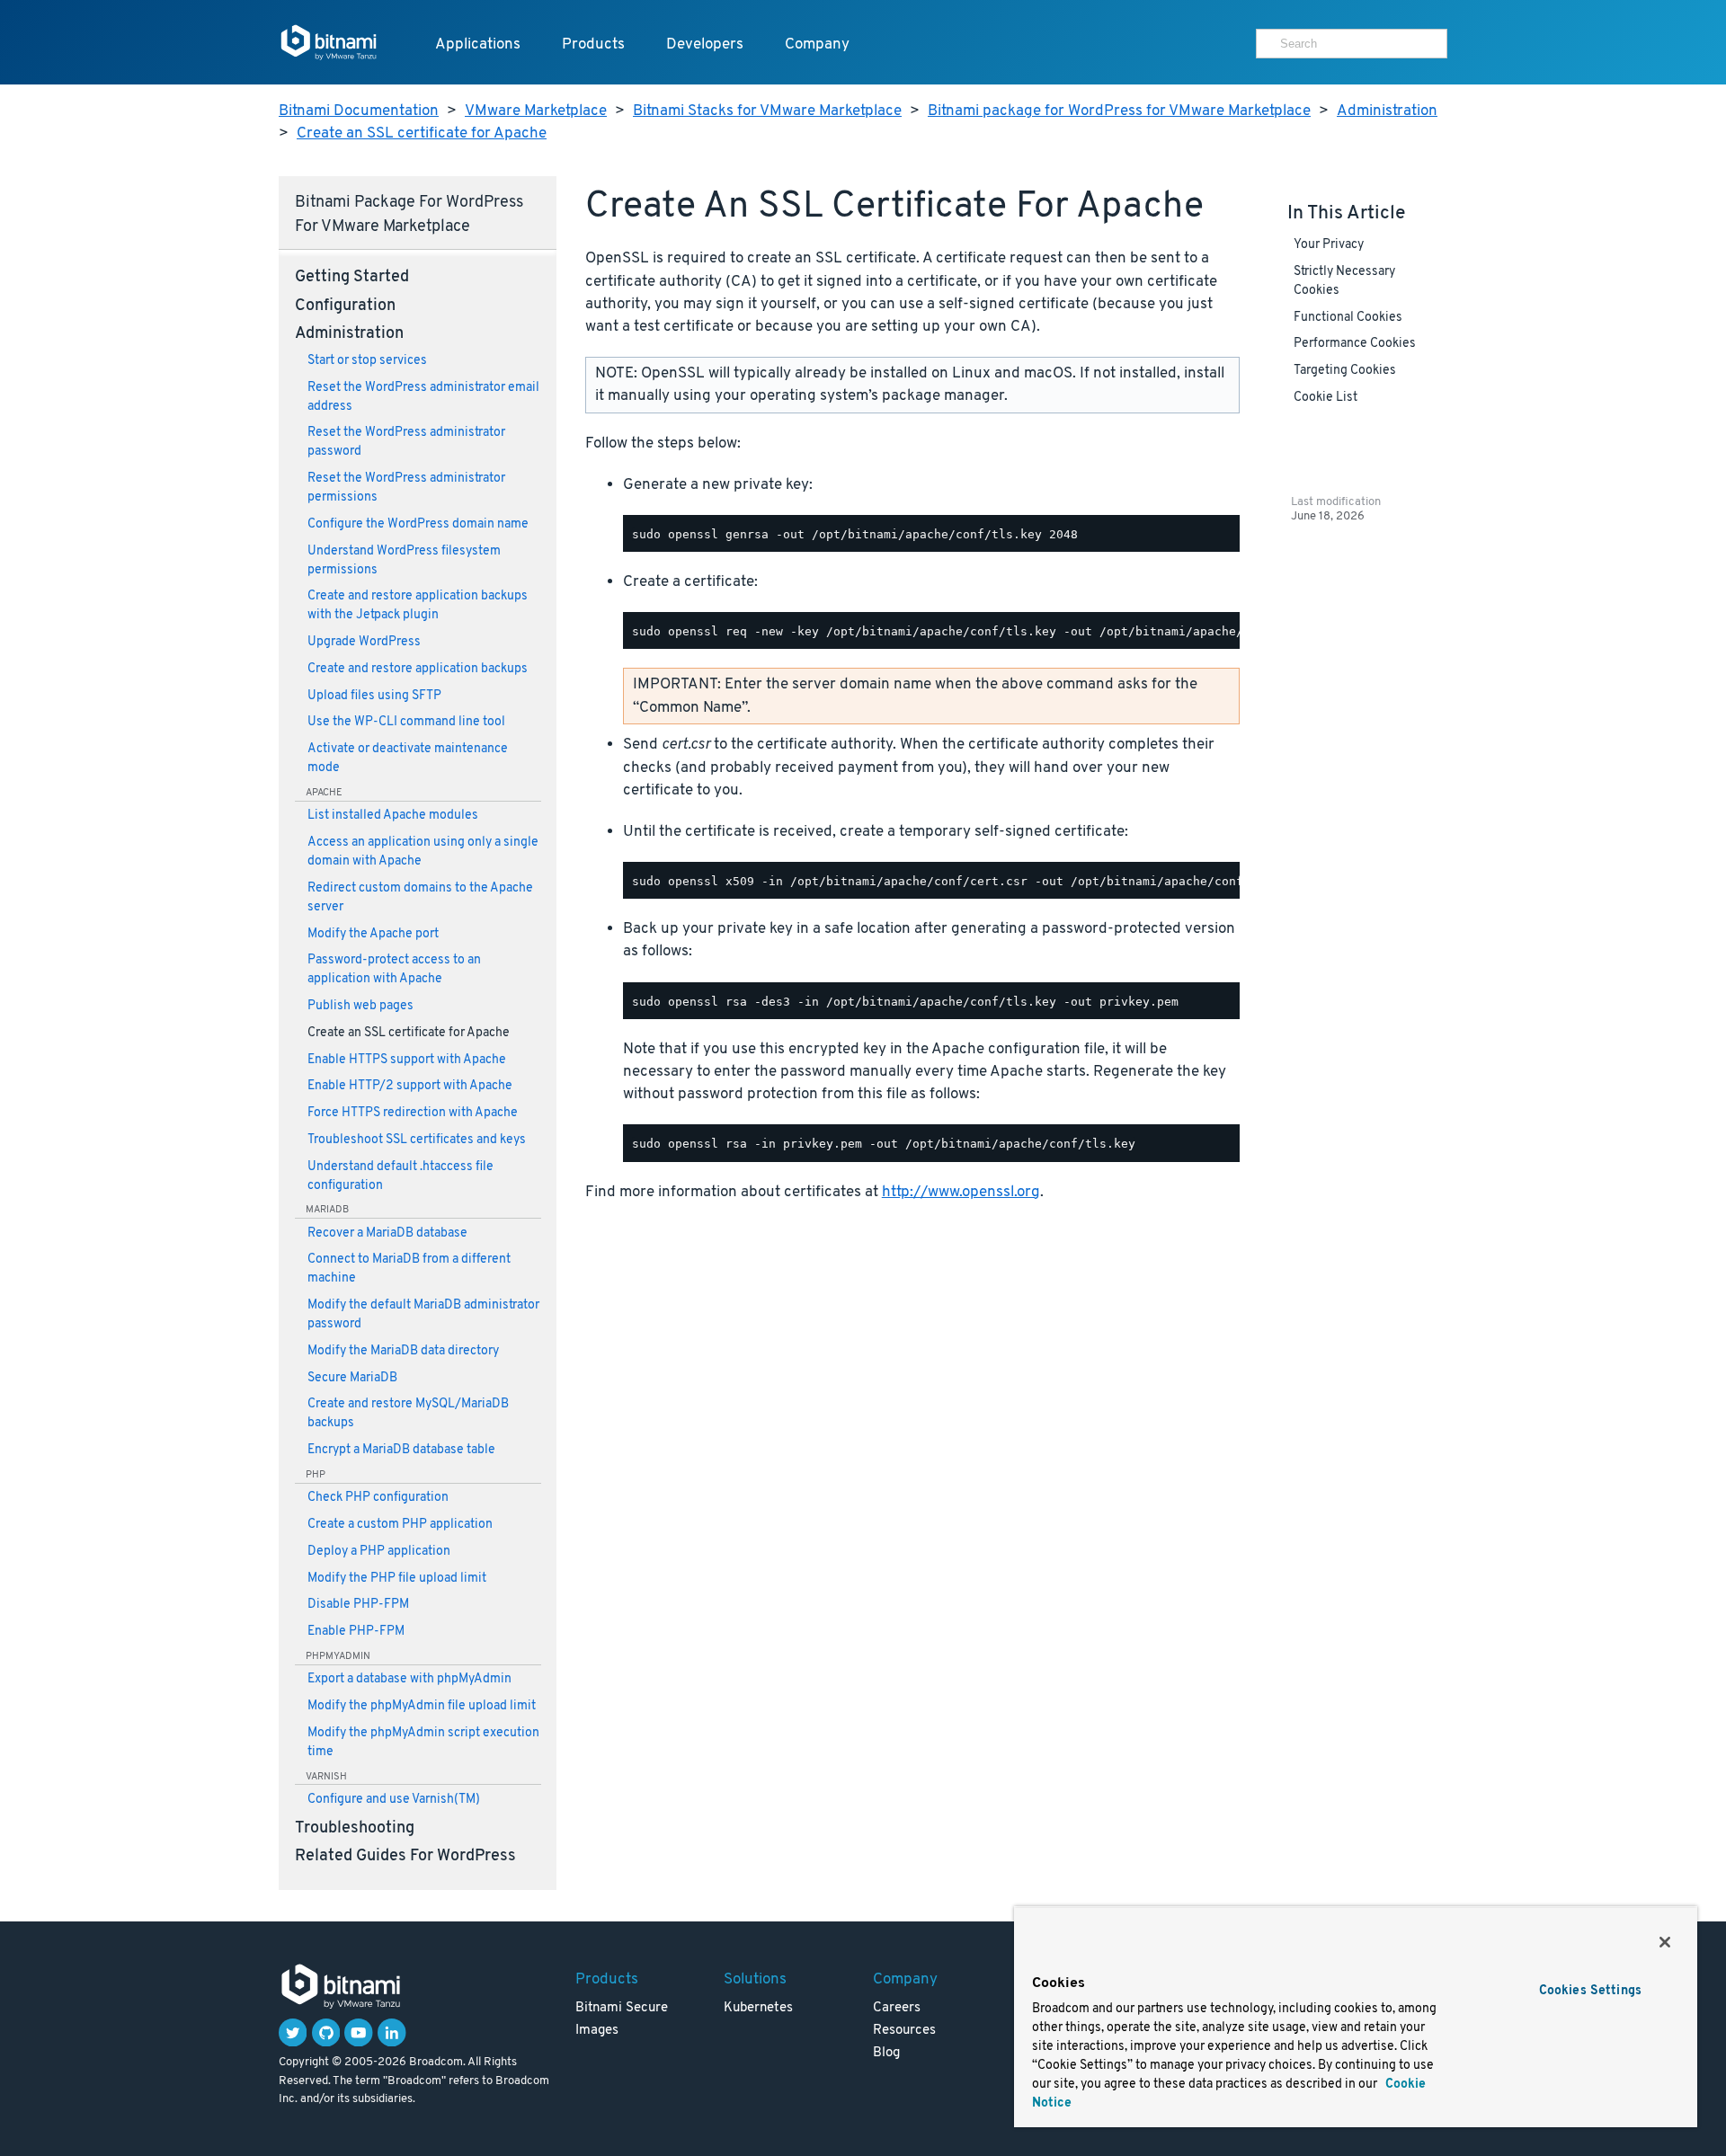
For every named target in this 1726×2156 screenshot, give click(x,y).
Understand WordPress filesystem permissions (404, 561)
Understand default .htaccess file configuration (400, 1176)
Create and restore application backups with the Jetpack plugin (418, 606)
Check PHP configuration (378, 1498)
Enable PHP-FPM (356, 1632)
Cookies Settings (1590, 1991)
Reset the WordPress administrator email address (423, 397)
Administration (1387, 111)
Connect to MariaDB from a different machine (409, 1269)
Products (593, 44)
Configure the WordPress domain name (418, 524)
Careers (897, 2008)
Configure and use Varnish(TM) (394, 1800)
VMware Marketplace (536, 111)
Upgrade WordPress (364, 642)
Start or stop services (367, 361)
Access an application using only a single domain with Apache (423, 852)
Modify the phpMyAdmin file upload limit (422, 1706)
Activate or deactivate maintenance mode (408, 759)
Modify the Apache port (373, 934)
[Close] (1665, 1942)
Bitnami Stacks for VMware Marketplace (767, 111)
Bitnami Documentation (359, 111)
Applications (478, 44)
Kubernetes (758, 2008)
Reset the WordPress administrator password (406, 442)
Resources (904, 2031)
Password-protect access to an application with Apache (394, 970)
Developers (705, 44)
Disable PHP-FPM (358, 1605)
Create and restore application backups (418, 669)
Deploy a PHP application (379, 1552)
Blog (886, 2053)
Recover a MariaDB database (387, 1233)
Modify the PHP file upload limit (397, 1579)
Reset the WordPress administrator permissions (406, 488)
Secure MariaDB (352, 1378)
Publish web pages (360, 1006)
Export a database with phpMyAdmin (409, 1679)
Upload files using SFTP (374, 696)
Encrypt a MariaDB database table (401, 1450)
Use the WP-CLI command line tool (406, 722)
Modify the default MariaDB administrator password (423, 1315)
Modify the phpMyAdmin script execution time (423, 1743)
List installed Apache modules (393, 816)
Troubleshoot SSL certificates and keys (417, 1140)
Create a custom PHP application (400, 1525)
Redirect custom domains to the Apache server (420, 898)
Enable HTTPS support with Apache (407, 1060)
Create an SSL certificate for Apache (422, 133)
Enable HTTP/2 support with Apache (410, 1086)
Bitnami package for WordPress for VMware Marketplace (1119, 111)
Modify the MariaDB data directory (403, 1351)
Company (817, 44)
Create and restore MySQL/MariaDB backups (408, 1414)
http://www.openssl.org (961, 1192)
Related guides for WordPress (405, 1857)
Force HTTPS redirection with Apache (413, 1113)
